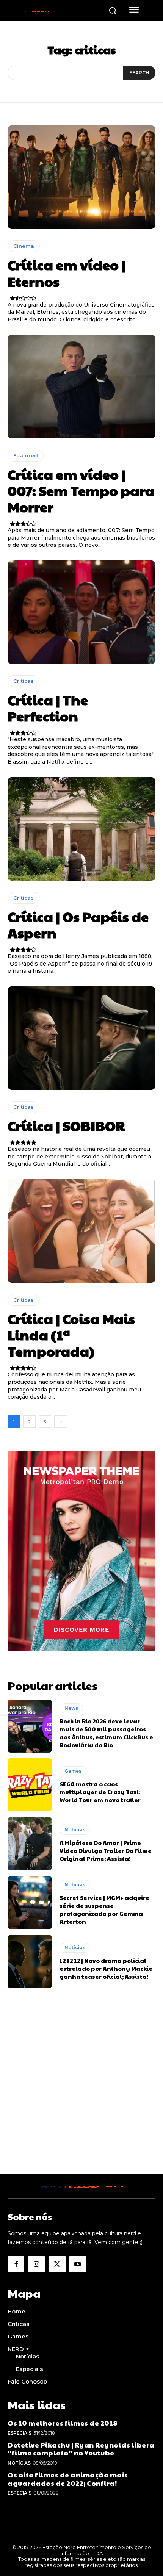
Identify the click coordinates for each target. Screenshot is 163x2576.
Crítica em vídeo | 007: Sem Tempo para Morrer (81, 490)
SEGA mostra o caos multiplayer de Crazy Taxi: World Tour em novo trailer (100, 1792)
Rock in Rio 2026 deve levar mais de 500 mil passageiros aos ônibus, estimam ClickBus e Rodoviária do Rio (106, 1733)
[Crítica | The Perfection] (81, 612)
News (71, 1708)
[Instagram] (36, 2264)
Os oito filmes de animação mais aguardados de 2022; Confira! (68, 2479)
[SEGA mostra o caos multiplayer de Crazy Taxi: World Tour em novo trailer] (30, 1785)
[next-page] (61, 1422)
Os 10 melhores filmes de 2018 (63, 2423)
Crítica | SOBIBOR (66, 1125)
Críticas (24, 681)
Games (73, 1771)
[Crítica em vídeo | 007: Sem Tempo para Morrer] (81, 387)
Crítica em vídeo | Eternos (67, 273)
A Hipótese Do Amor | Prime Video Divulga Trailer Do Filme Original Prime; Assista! (106, 1851)
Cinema (24, 246)
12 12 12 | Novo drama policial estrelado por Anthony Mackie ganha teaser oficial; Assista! (106, 1968)
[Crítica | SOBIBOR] (81, 1038)
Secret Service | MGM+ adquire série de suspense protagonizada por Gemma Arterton (104, 1909)
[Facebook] (16, 2264)
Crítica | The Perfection (48, 708)
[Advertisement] (81, 2092)
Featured (26, 455)
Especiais (20, 2433)
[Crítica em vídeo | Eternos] (81, 177)
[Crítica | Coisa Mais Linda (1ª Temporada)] (81, 1231)
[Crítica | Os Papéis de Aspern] (81, 829)
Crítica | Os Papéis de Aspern (78, 924)
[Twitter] (57, 2264)
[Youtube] (78, 2264)
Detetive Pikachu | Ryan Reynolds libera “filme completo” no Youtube (81, 2449)
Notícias (75, 1830)
